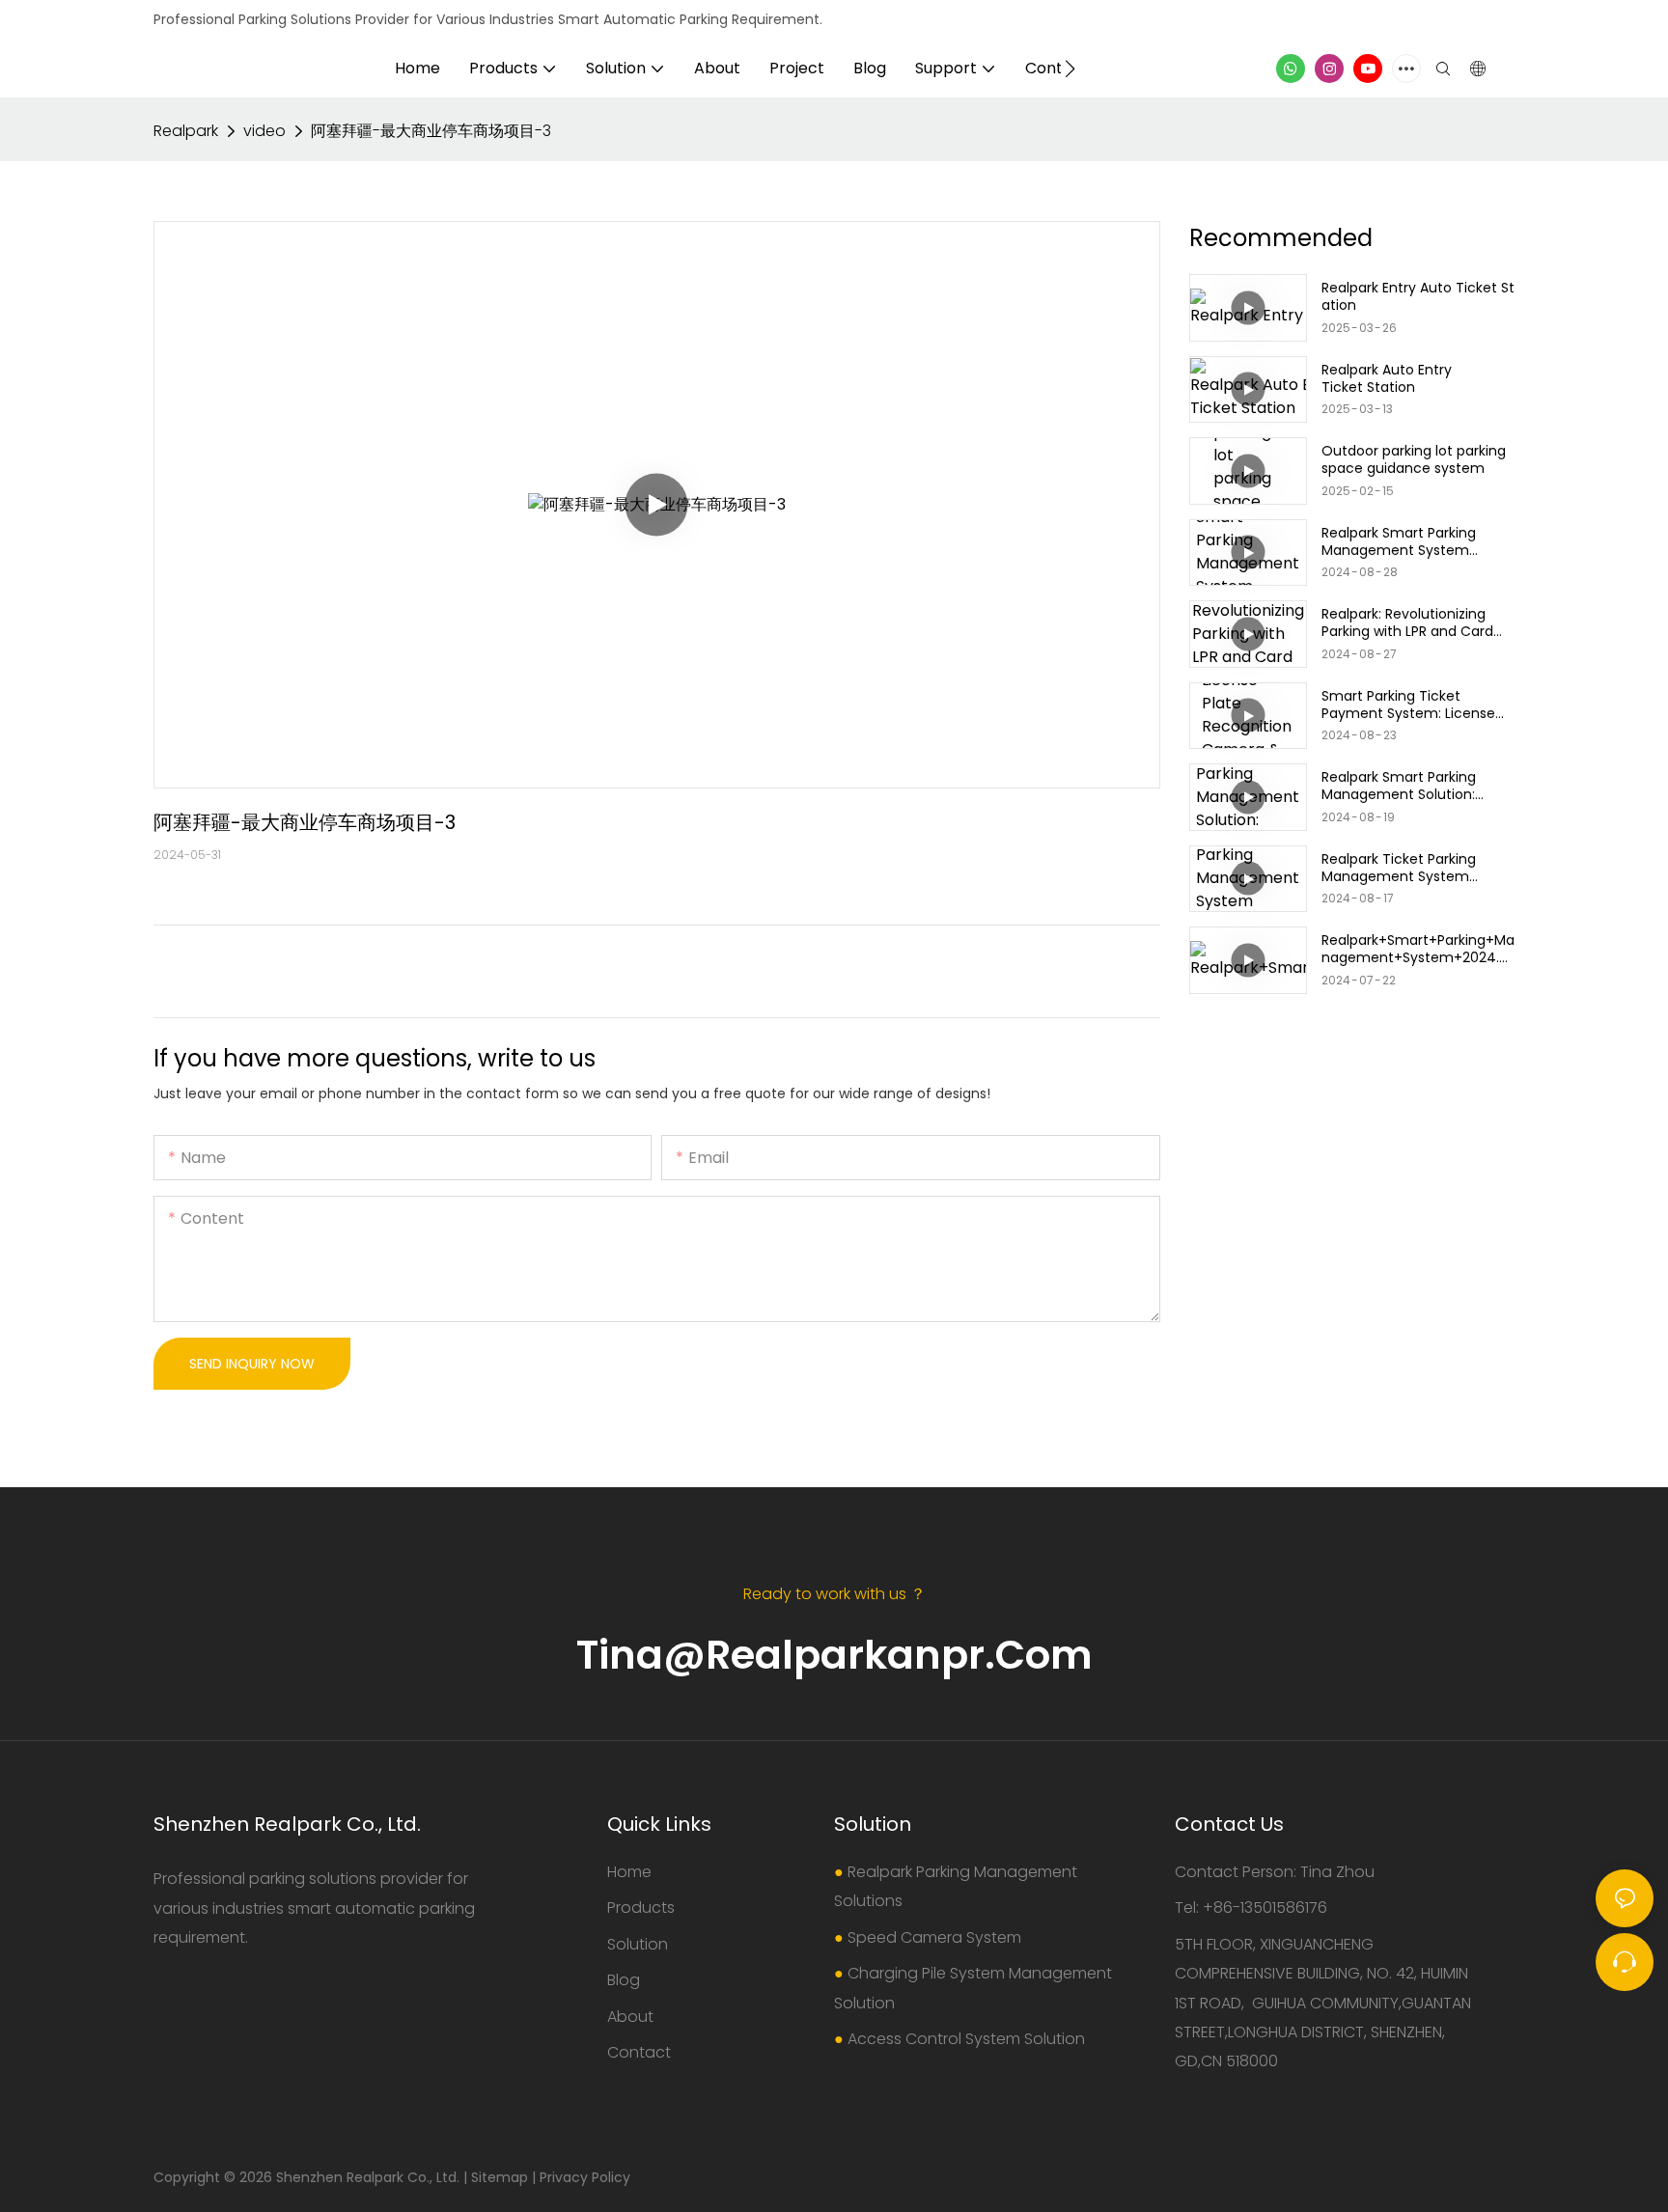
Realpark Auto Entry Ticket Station (1387, 378)
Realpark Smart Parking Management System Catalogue (1399, 541)
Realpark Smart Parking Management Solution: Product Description (1399, 786)
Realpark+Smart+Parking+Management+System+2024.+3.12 (1418, 949)
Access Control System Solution (966, 2039)
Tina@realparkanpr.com (834, 1655)
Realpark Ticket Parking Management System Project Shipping (1399, 868)
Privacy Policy (585, 2177)
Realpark (186, 131)
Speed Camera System (934, 1937)
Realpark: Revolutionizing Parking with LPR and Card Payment (1407, 622)
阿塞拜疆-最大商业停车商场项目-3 (431, 131)
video (264, 131)
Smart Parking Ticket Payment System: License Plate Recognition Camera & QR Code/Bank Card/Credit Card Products (1418, 705)
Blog (624, 1980)
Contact (639, 2052)
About (630, 2017)
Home (629, 1872)
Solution (638, 1944)
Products (641, 1908)
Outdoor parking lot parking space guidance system (1414, 459)
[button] (1070, 69)
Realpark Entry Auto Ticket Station (1418, 296)
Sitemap (500, 2177)
